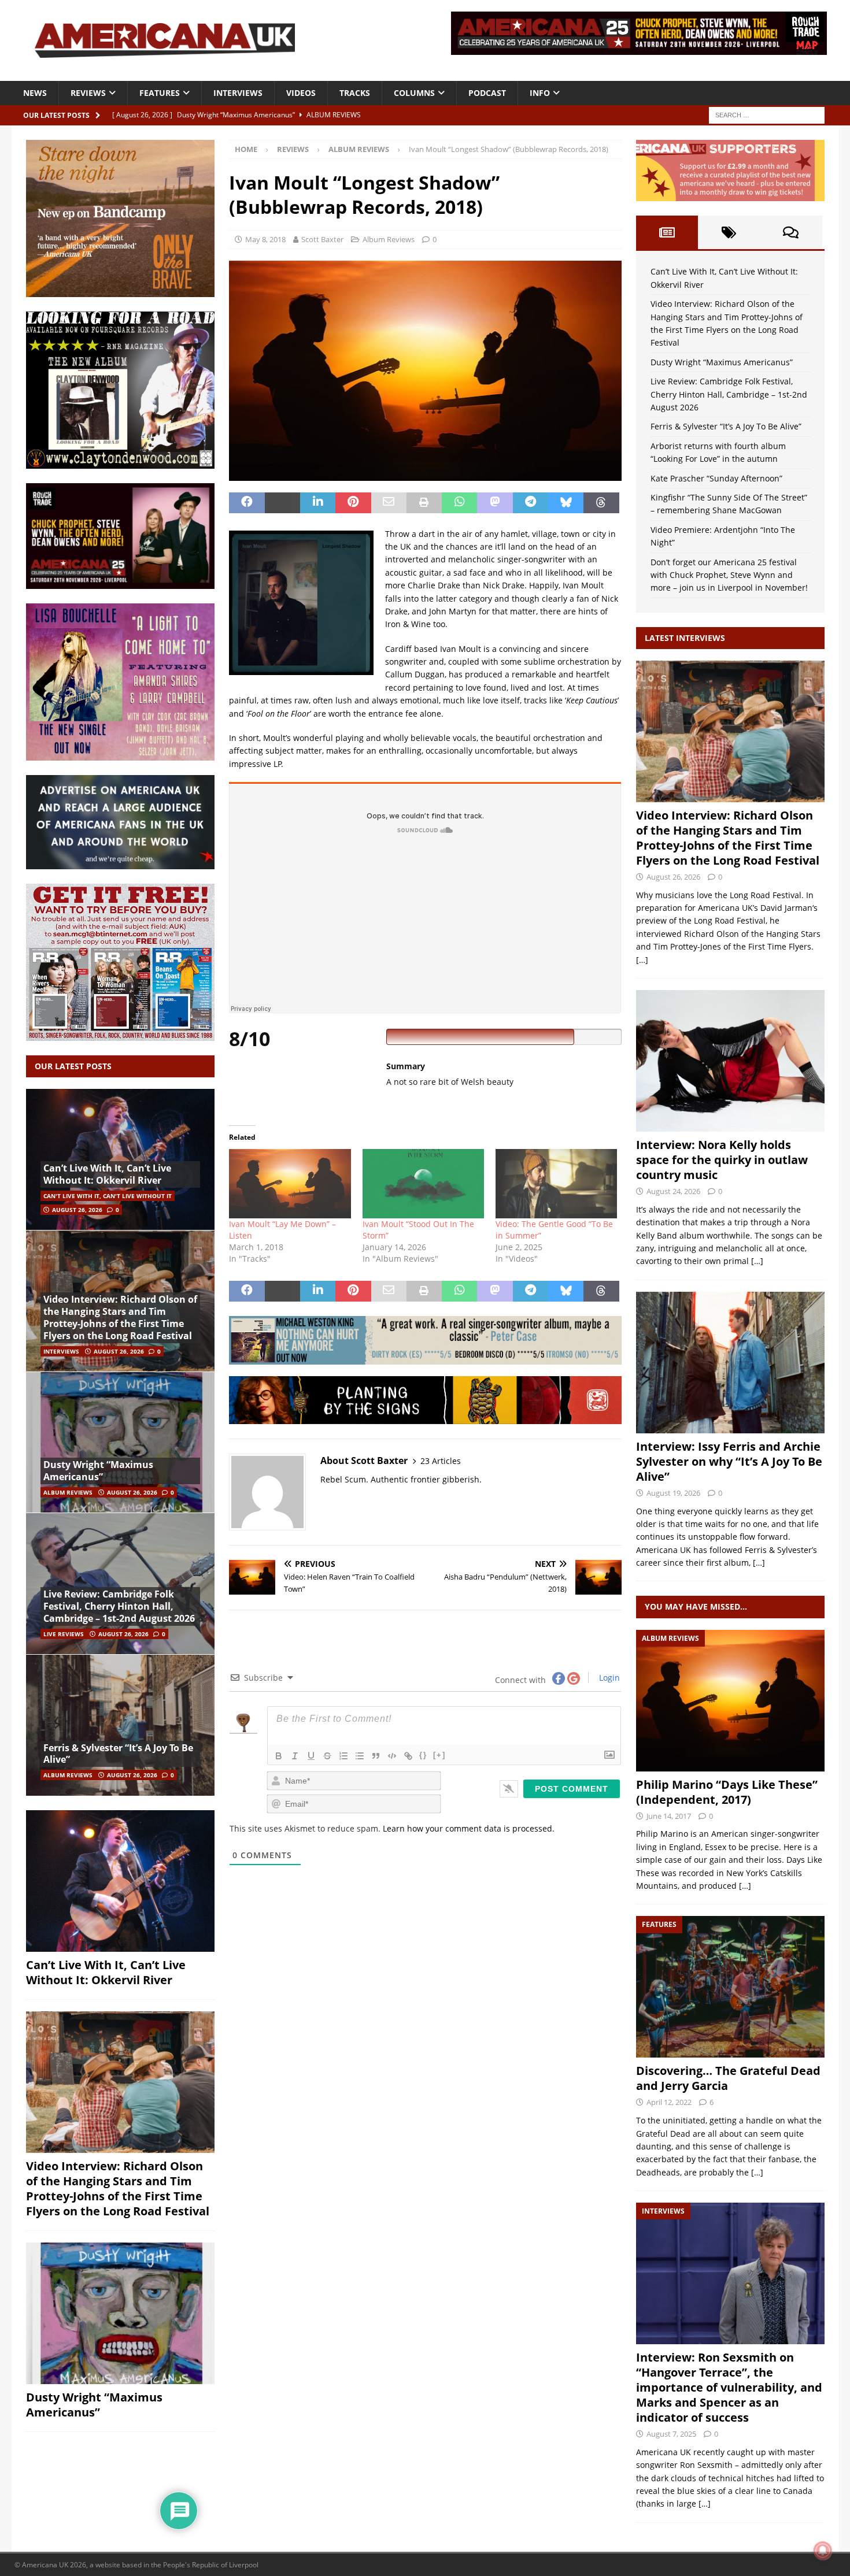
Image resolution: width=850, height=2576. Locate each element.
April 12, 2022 (669, 2102)
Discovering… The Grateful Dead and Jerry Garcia (728, 2078)
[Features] (730, 1987)
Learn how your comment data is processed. (469, 1828)
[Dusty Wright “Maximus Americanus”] (120, 1442)
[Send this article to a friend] (389, 503)
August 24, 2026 (673, 1191)
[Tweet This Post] (282, 503)
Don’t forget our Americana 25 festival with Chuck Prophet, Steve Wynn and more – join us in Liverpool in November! (729, 575)
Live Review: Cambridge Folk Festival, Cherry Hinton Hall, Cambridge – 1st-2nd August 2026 (119, 1606)
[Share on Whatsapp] (459, 503)
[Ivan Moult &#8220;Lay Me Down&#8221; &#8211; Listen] (290, 1184)
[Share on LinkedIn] (318, 503)
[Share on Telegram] (531, 503)
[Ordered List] (343, 1756)
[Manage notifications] (823, 2551)
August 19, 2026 (673, 1493)
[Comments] (791, 232)
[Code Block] (392, 1756)
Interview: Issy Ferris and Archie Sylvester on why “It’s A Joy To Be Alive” (729, 1461)
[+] (439, 1755)
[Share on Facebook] (247, 503)
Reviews (88, 93)
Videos (301, 93)
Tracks (355, 93)
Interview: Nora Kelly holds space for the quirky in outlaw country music (722, 1160)
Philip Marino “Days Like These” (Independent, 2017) (727, 1792)
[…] (642, 960)
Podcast (487, 93)
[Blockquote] (376, 1756)
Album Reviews (389, 239)
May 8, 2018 (265, 239)
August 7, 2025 (671, 2434)
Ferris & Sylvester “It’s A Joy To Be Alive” (118, 1754)
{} (423, 1755)
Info (540, 93)
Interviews (238, 93)
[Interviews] (730, 731)
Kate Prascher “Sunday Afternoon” (716, 478)
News (35, 93)
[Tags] (729, 232)
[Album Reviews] (730, 1701)
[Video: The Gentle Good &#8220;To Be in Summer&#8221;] (556, 1184)
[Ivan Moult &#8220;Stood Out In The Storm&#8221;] (423, 1184)
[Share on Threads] (601, 503)
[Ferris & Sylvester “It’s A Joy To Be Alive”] (120, 1725)
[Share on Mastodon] (495, 503)
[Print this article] (424, 503)
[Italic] (295, 1756)
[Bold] (279, 1756)
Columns (414, 93)
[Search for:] (767, 114)
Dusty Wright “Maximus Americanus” (98, 1471)
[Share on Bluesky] (566, 503)
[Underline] (311, 1756)
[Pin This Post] (353, 503)
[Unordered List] (360, 1756)
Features (160, 93)
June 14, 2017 (669, 1816)
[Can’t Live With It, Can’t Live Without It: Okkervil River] (120, 1160)
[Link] (408, 1756)
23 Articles (441, 1461)
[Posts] (667, 232)
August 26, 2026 (77, 1210)
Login (608, 1678)
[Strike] (327, 1756)
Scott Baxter (322, 239)
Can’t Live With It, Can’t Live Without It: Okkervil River (107, 1174)
